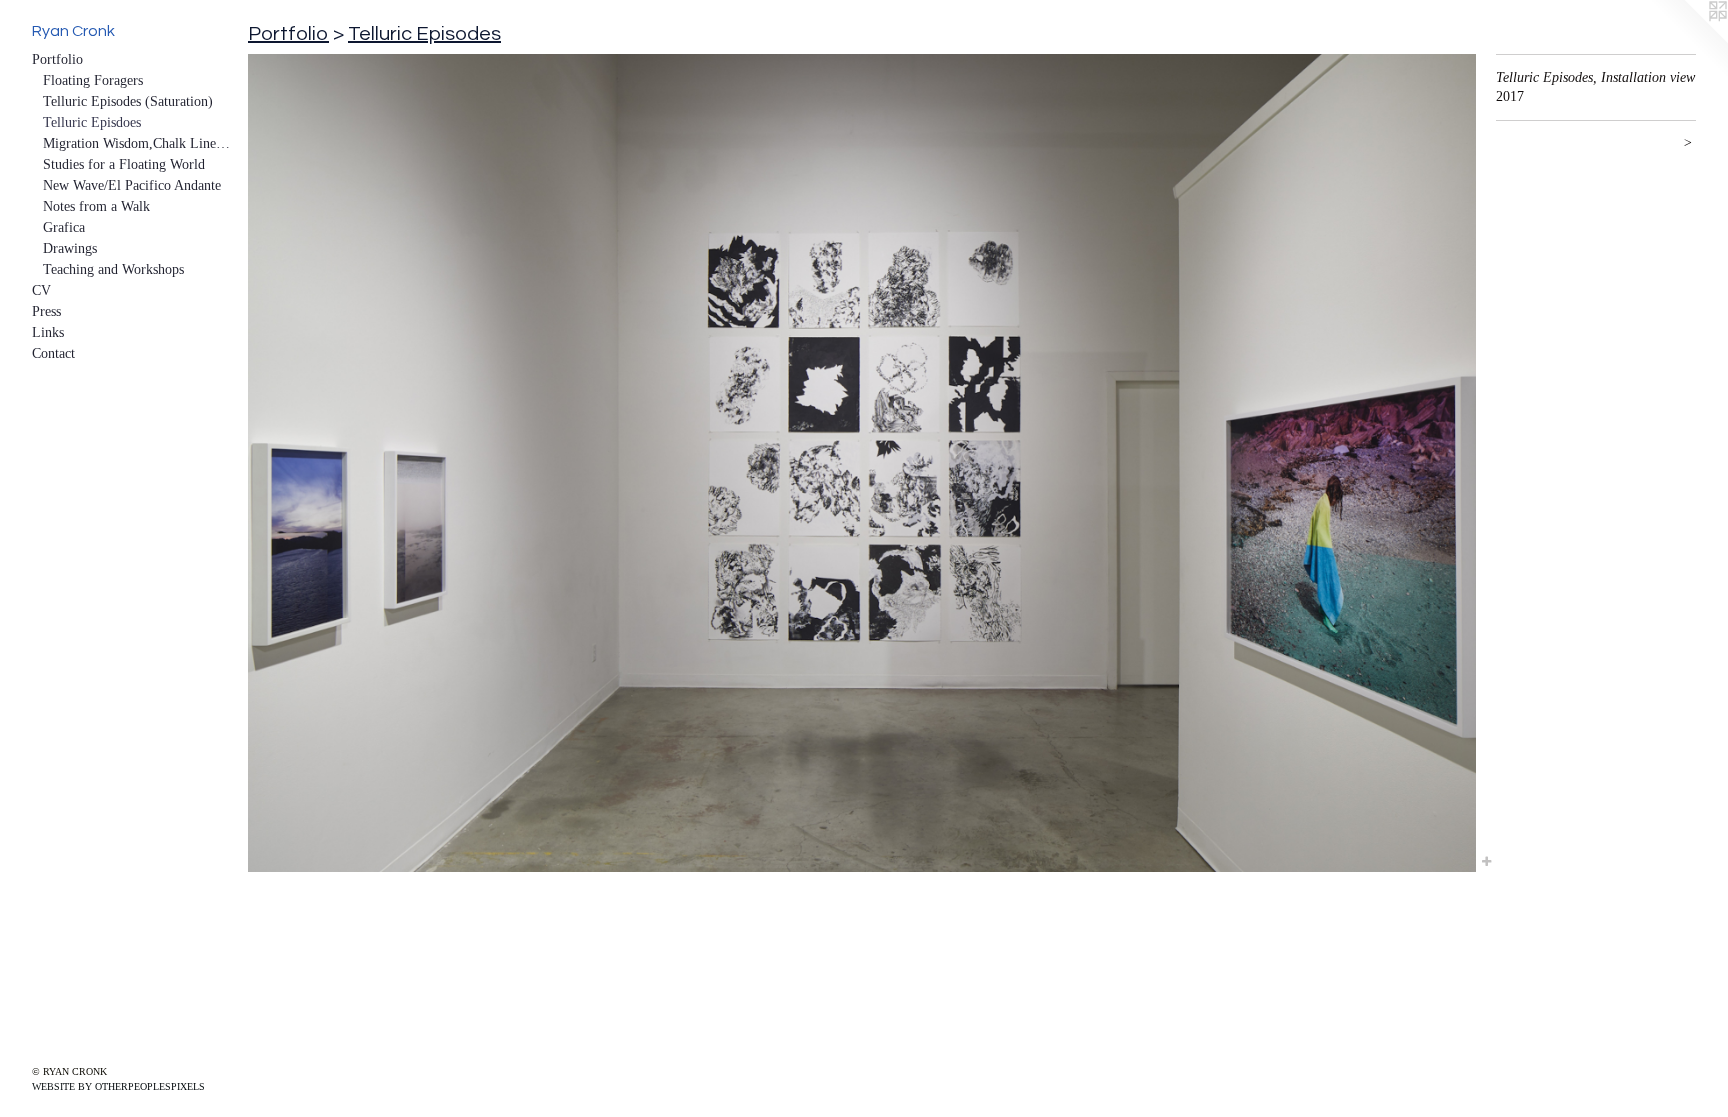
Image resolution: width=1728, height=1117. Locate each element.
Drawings (70, 248)
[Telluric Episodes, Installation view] (862, 463)
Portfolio (57, 59)
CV (41, 290)
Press (46, 311)
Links (48, 332)
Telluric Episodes (424, 34)
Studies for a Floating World (124, 164)
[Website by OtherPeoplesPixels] (1688, 40)
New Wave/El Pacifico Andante (132, 185)
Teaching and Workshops (113, 269)
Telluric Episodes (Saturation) (128, 101)
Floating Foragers (93, 80)
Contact (53, 353)
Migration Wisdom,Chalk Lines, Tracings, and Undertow (138, 143)
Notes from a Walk (96, 206)
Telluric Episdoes (92, 122)
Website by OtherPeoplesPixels (118, 1086)
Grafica (64, 227)
